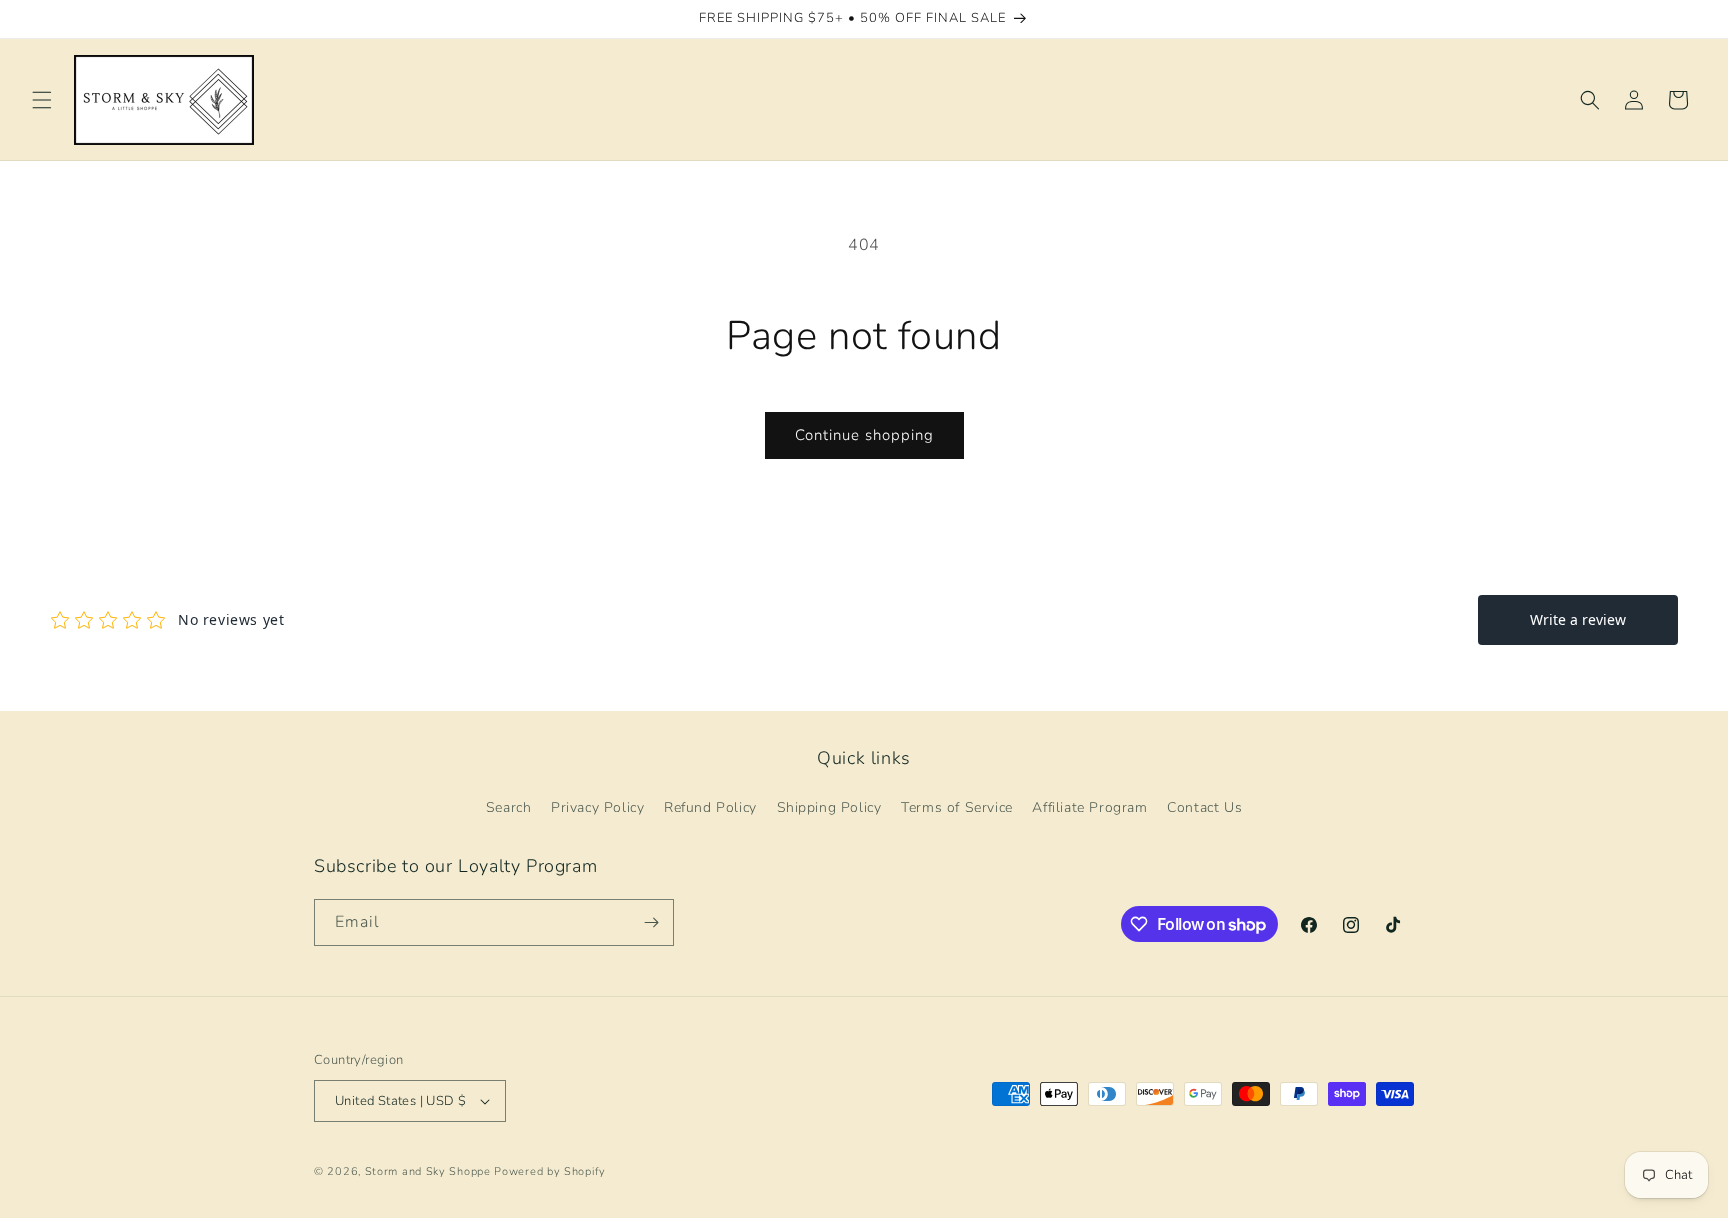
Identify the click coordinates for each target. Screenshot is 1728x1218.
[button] (42, 100)
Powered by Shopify (550, 1171)
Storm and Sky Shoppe (428, 1171)
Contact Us (1204, 807)
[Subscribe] (651, 922)
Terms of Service (957, 807)
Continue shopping (864, 435)
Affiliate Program (1089, 807)
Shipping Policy (829, 807)
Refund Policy (710, 807)
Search (509, 807)
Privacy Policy (597, 807)
